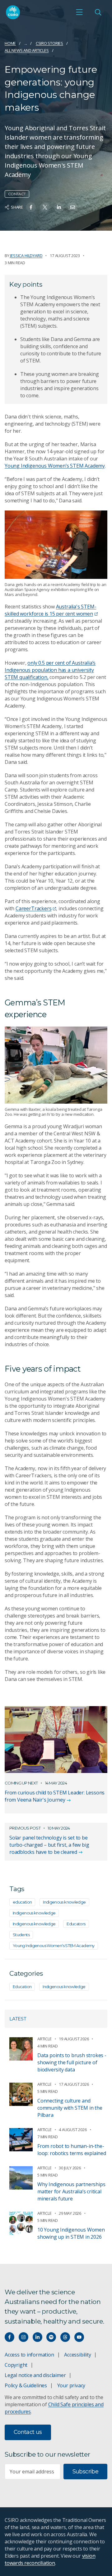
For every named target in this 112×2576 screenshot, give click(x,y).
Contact (17, 194)
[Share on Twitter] (45, 207)
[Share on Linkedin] (59, 207)
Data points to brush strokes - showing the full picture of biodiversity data (72, 2062)
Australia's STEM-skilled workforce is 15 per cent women (50, 610)
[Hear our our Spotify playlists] (51, 2337)
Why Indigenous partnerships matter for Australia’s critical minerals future (71, 2191)
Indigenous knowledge (64, 1902)
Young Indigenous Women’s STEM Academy (55, 466)
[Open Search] (98, 12)
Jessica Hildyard (26, 256)
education (22, 1902)
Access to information (29, 2355)
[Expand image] (56, 545)
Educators (76, 1924)
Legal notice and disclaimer (35, 2375)
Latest (18, 2019)
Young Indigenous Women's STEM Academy (54, 1946)
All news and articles (27, 50)
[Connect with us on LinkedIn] (37, 2337)
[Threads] (65, 2337)
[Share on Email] (73, 207)
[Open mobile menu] (79, 12)
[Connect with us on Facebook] (9, 2337)
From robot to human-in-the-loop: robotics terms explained (72, 2150)
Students (21, 1935)
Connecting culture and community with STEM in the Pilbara (70, 2108)
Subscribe (85, 2472)
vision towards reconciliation (50, 2559)
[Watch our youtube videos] (79, 2337)
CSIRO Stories (49, 43)
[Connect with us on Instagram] (23, 2337)
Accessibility (77, 2355)
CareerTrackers (33, 908)
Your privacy (71, 2385)
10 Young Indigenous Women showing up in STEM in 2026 (71, 2233)
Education (22, 1987)
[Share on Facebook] (31, 207)
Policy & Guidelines (26, 2385)
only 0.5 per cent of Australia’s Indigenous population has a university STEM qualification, (50, 670)
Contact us (28, 2432)
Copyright (16, 2365)
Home (10, 43)
